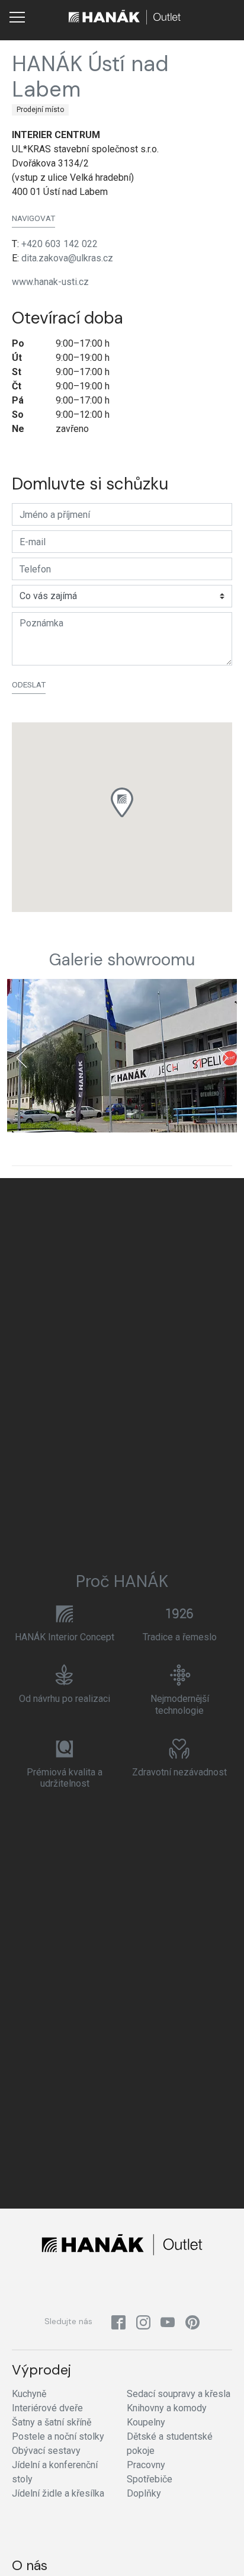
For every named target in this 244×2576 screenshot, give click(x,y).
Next (223, 1058)
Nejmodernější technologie (180, 1704)
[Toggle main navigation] (17, 17)
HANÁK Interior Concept (65, 1637)
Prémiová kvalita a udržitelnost (65, 1778)
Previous (21, 1058)
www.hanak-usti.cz (50, 282)
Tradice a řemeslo (180, 1637)
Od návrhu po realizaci (65, 1699)
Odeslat (29, 684)
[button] (122, 802)
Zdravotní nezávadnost (179, 1772)
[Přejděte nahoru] (218, 2550)
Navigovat (33, 218)
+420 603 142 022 (60, 244)
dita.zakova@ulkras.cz (67, 258)
